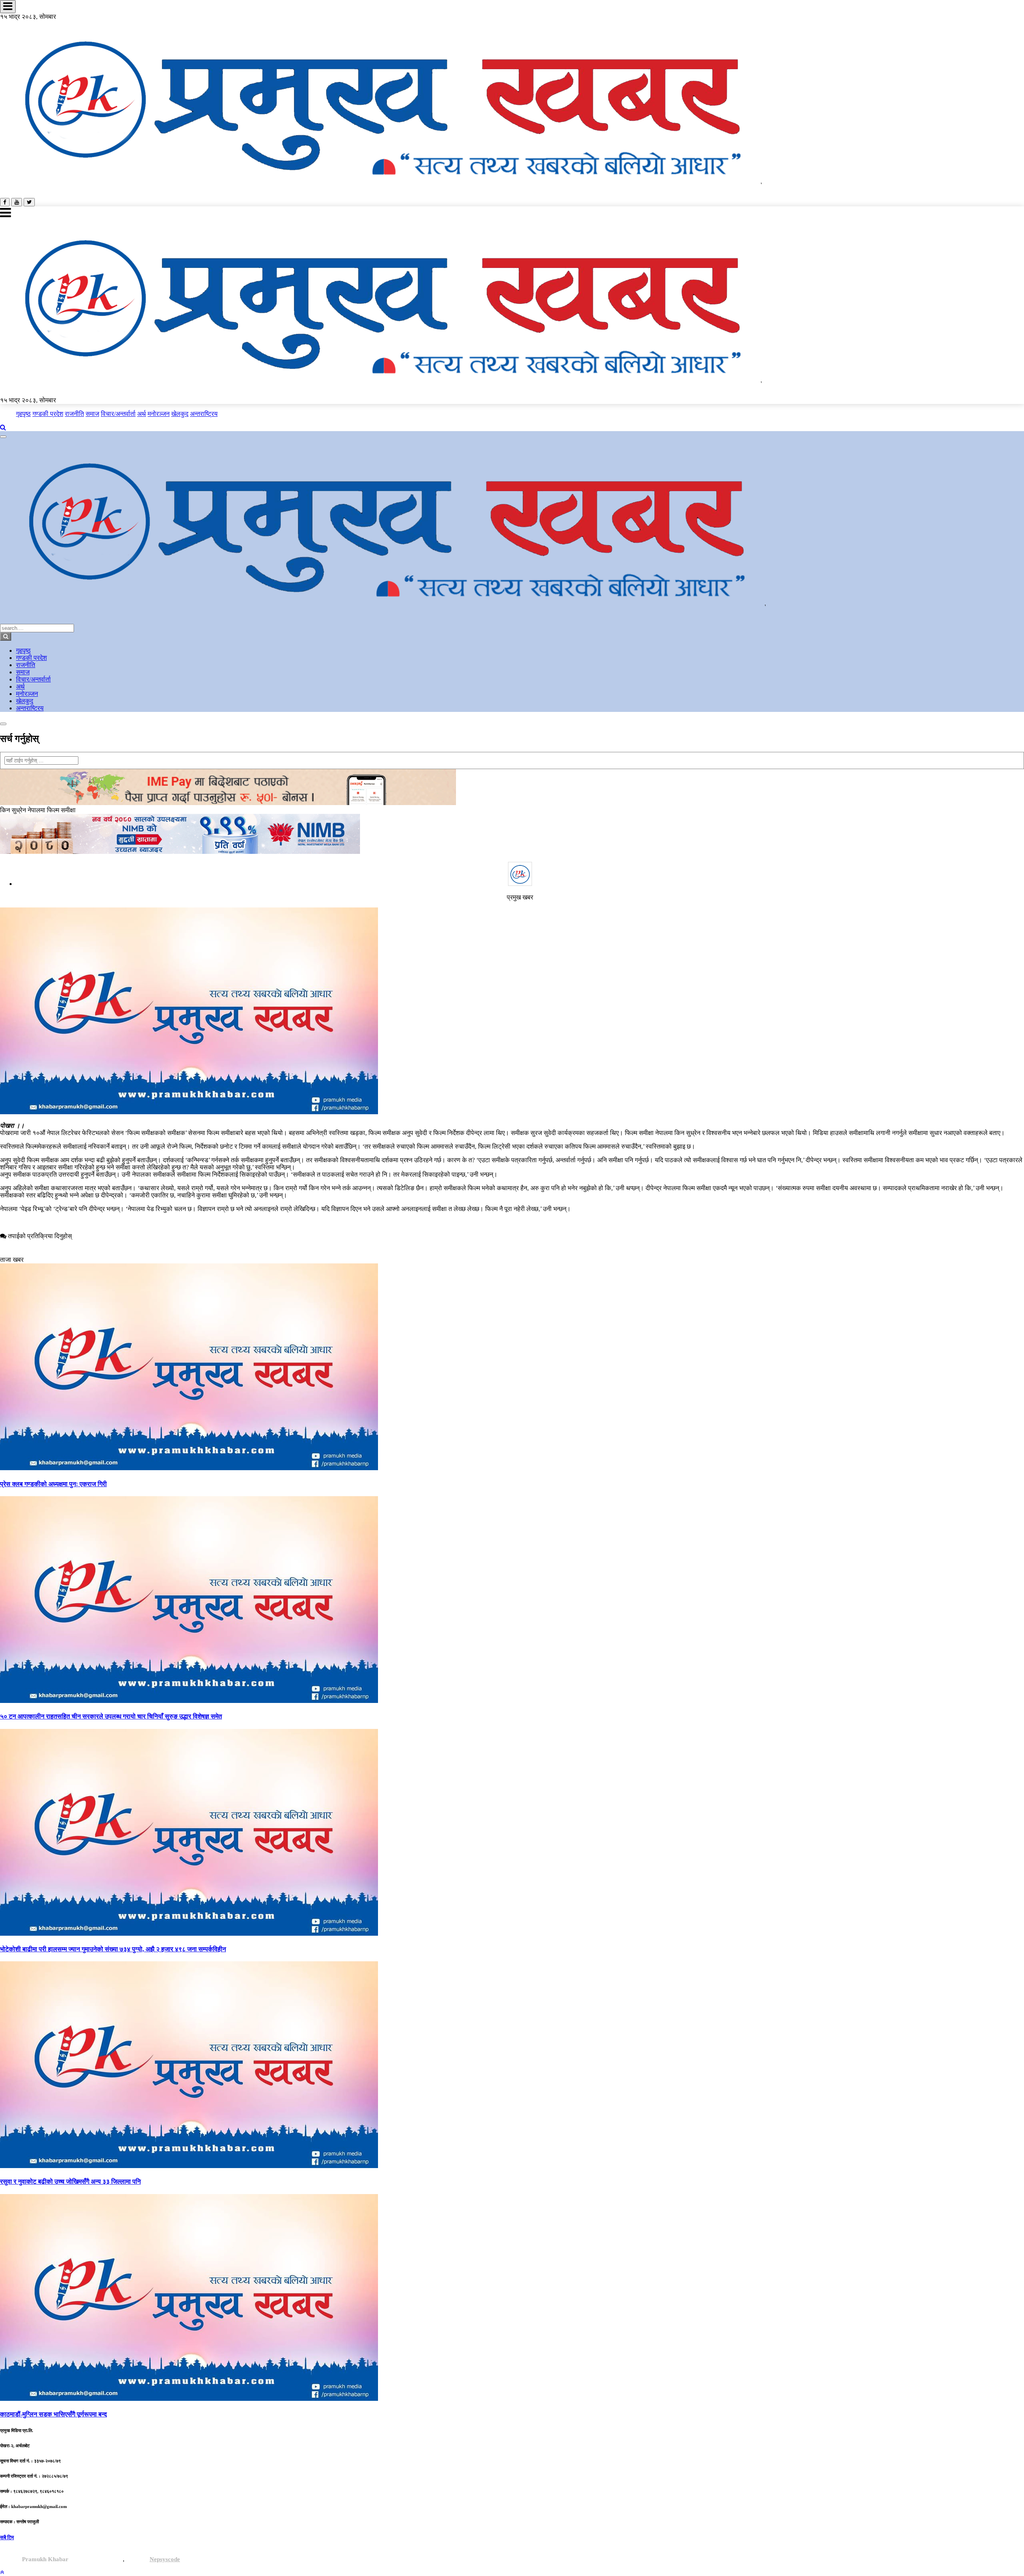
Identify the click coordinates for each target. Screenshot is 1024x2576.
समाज (92, 414)
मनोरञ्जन (159, 414)
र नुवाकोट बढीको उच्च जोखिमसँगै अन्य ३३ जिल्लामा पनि (70, 2181)
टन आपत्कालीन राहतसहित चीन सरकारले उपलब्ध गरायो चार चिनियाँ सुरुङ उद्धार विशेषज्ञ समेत (111, 1716)
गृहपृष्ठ (23, 414)
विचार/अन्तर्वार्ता (118, 414)
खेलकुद (180, 414)
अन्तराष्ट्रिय (204, 414)
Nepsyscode (165, 2559)
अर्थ (142, 414)
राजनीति (74, 414)
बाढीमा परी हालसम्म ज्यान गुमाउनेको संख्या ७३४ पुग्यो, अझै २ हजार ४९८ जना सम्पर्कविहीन (113, 1949)
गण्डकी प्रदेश (48, 414)
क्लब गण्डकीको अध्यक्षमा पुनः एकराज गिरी (53, 1484)
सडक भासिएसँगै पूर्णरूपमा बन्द (53, 2414)
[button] (2, 2572)
